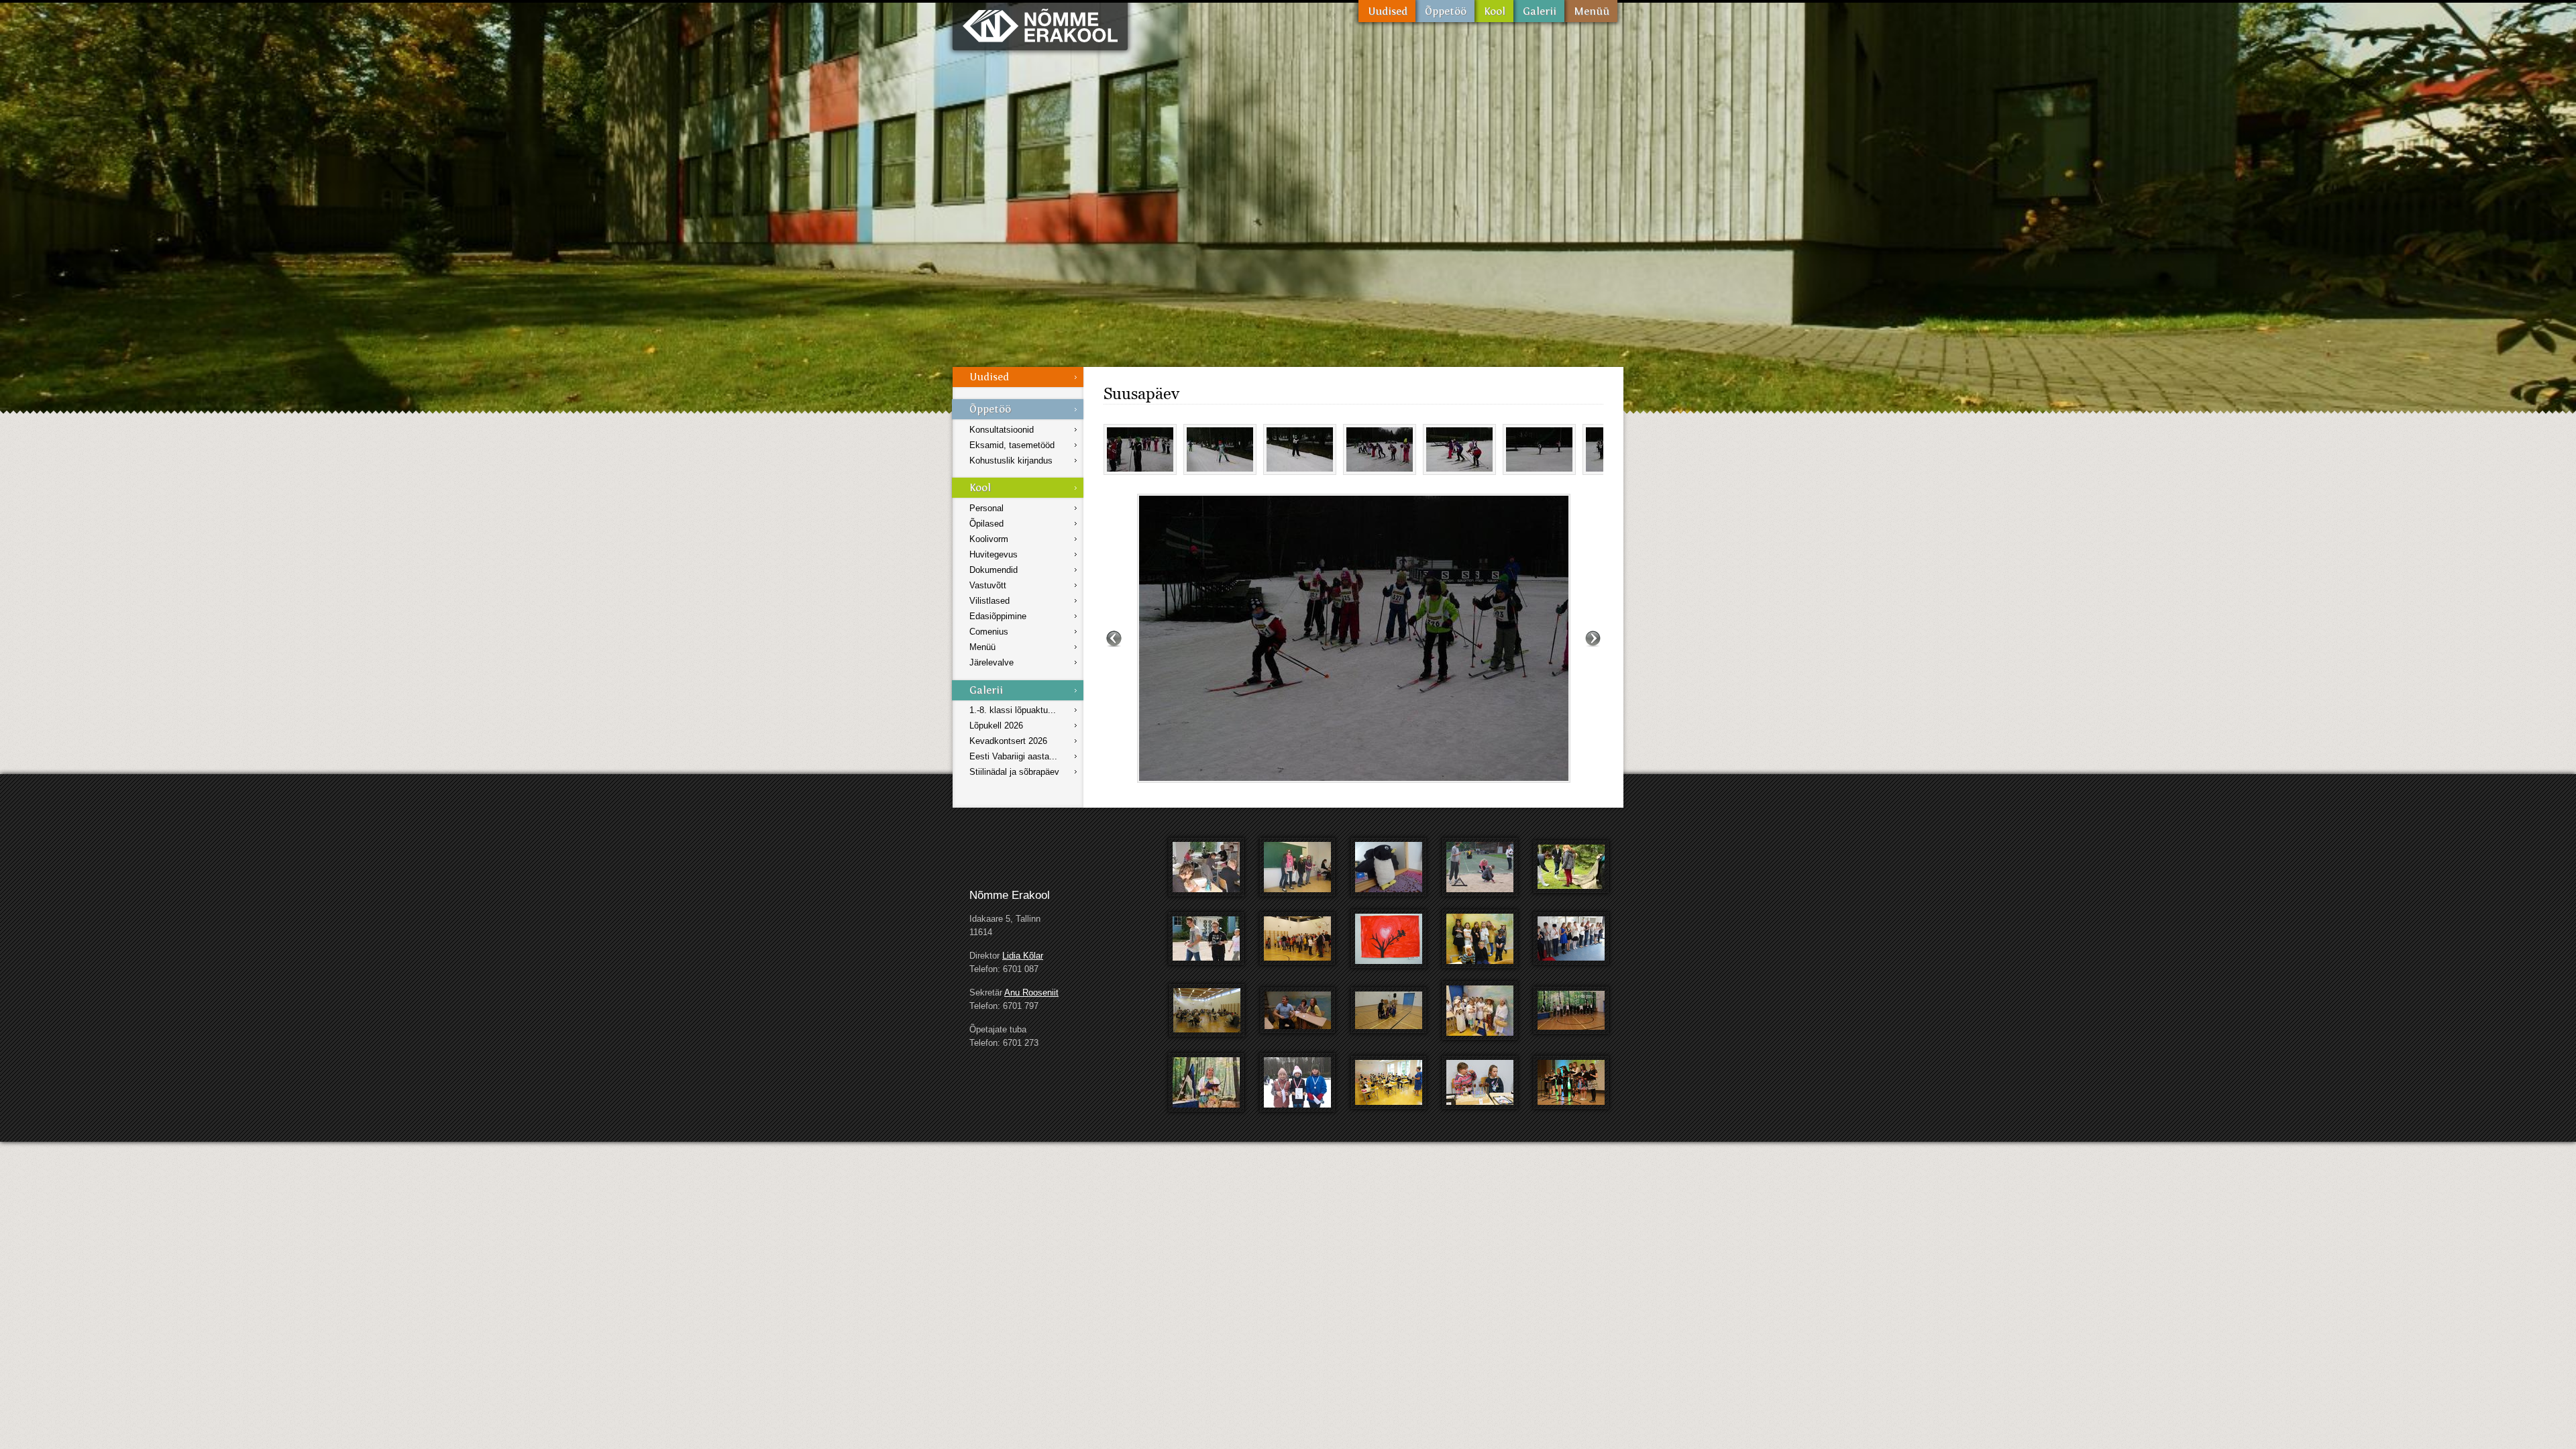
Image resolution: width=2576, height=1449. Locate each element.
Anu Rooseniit (1031, 992)
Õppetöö (1445, 11)
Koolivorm (989, 539)
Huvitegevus (994, 554)
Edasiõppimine (998, 616)
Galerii (1539, 11)
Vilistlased (989, 601)
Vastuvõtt (988, 585)
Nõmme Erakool (1040, 25)
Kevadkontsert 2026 (1008, 741)
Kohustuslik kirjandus (1011, 461)
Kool (1494, 11)
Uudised (1387, 11)
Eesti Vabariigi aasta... (1013, 756)
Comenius (989, 632)
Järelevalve (991, 662)
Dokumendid (994, 570)
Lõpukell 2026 (996, 726)
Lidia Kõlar (1023, 956)
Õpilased (986, 524)
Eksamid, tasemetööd (1012, 445)
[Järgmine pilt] (1593, 638)
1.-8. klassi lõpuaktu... (1013, 710)
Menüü (1591, 11)
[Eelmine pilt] (1114, 638)
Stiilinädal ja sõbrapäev (1014, 772)
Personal (986, 508)
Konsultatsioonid (1002, 430)
